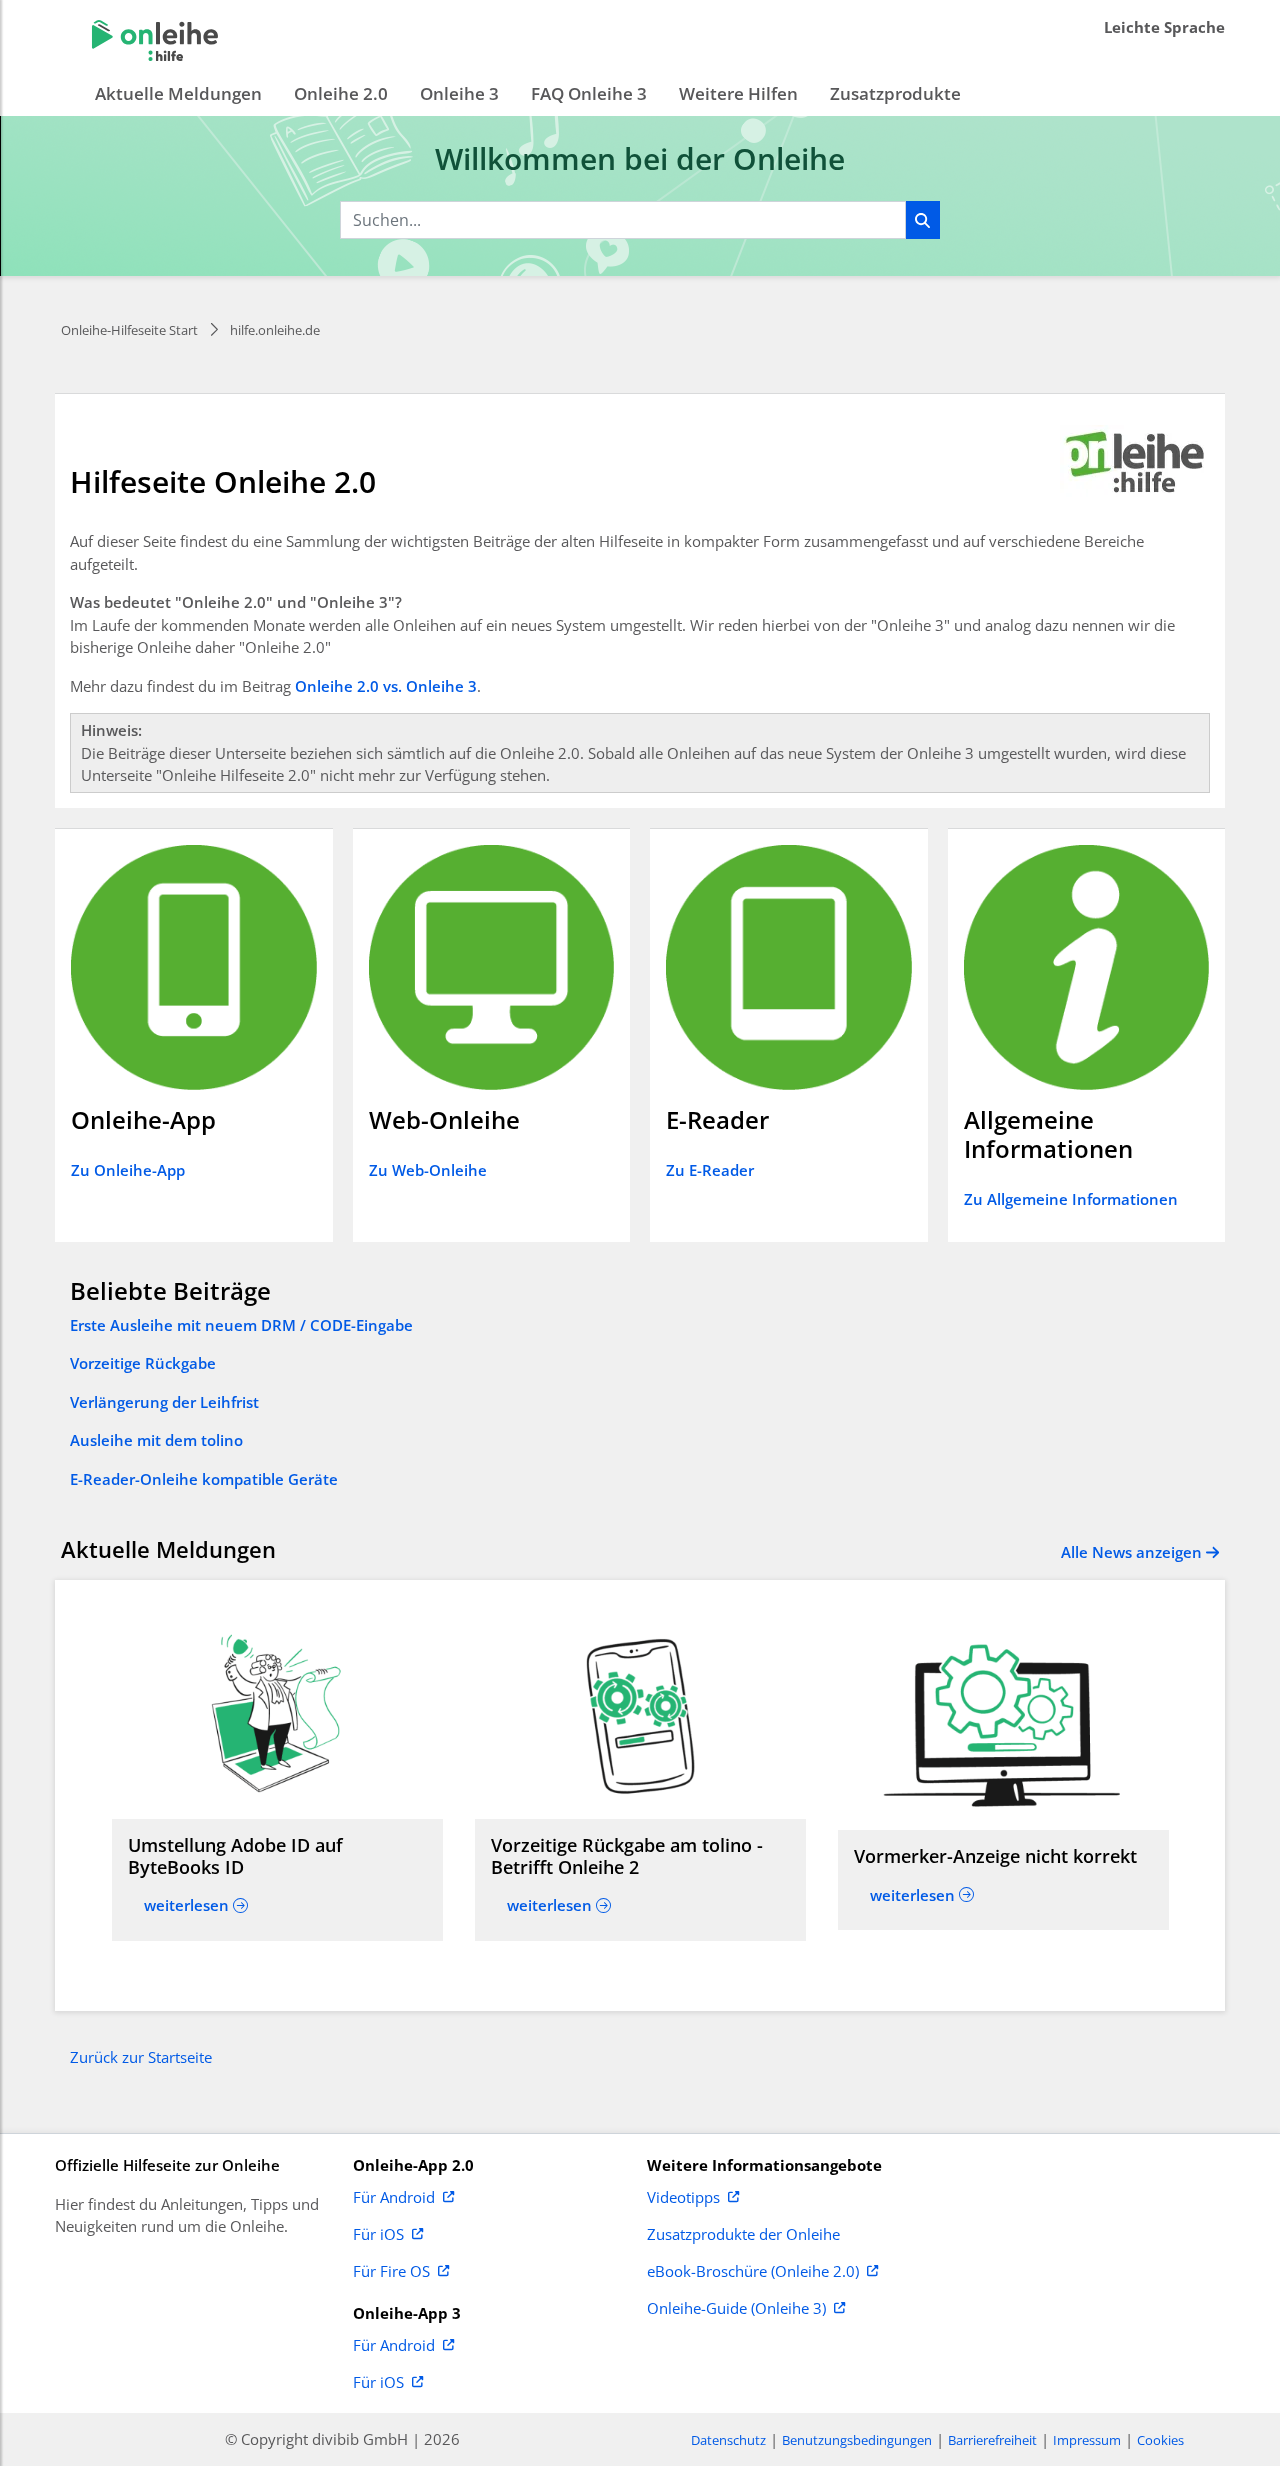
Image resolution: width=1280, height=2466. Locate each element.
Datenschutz (728, 2440)
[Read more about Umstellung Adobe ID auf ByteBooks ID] (277, 1715)
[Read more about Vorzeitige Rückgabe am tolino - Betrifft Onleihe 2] (640, 1715)
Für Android (394, 2198)
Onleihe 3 (459, 93)
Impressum (1087, 2440)
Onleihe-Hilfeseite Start (129, 330)
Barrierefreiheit (992, 2440)
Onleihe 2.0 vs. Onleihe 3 (386, 686)
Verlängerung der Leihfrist (164, 1402)
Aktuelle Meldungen (178, 93)
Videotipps (683, 2198)
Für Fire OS (391, 2272)
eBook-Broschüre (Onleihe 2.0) (753, 2272)
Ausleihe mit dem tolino (156, 1440)
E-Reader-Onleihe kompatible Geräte (204, 1479)
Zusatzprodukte (895, 93)
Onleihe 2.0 (341, 93)
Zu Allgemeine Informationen (1071, 1199)
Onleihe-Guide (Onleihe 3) (736, 2309)
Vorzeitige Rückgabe (143, 1363)
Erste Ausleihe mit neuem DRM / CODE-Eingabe (241, 1325)
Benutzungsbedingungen (857, 2440)
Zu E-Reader (710, 1170)
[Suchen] (922, 220)
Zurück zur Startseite (141, 2057)
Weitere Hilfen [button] (738, 93)
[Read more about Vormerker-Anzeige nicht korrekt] (1003, 1726)
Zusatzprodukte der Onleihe (743, 2235)
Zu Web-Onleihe (428, 1170)
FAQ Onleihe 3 (589, 93)
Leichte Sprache (1164, 27)
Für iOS (378, 2235)
